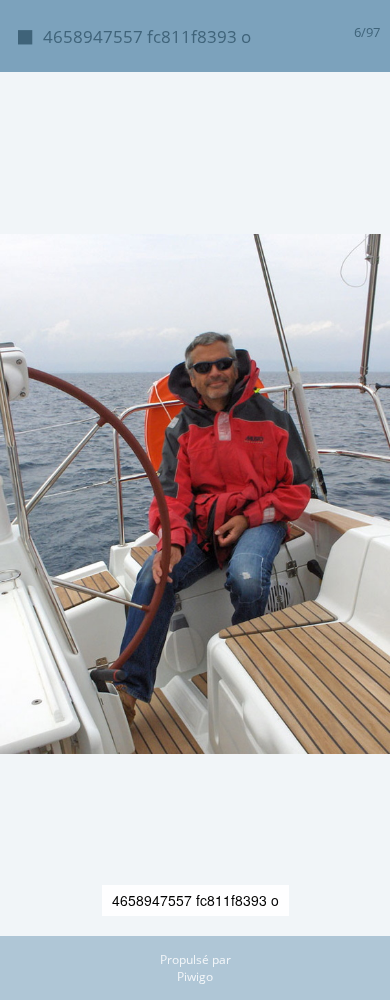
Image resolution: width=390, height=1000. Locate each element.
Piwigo (195, 976)
